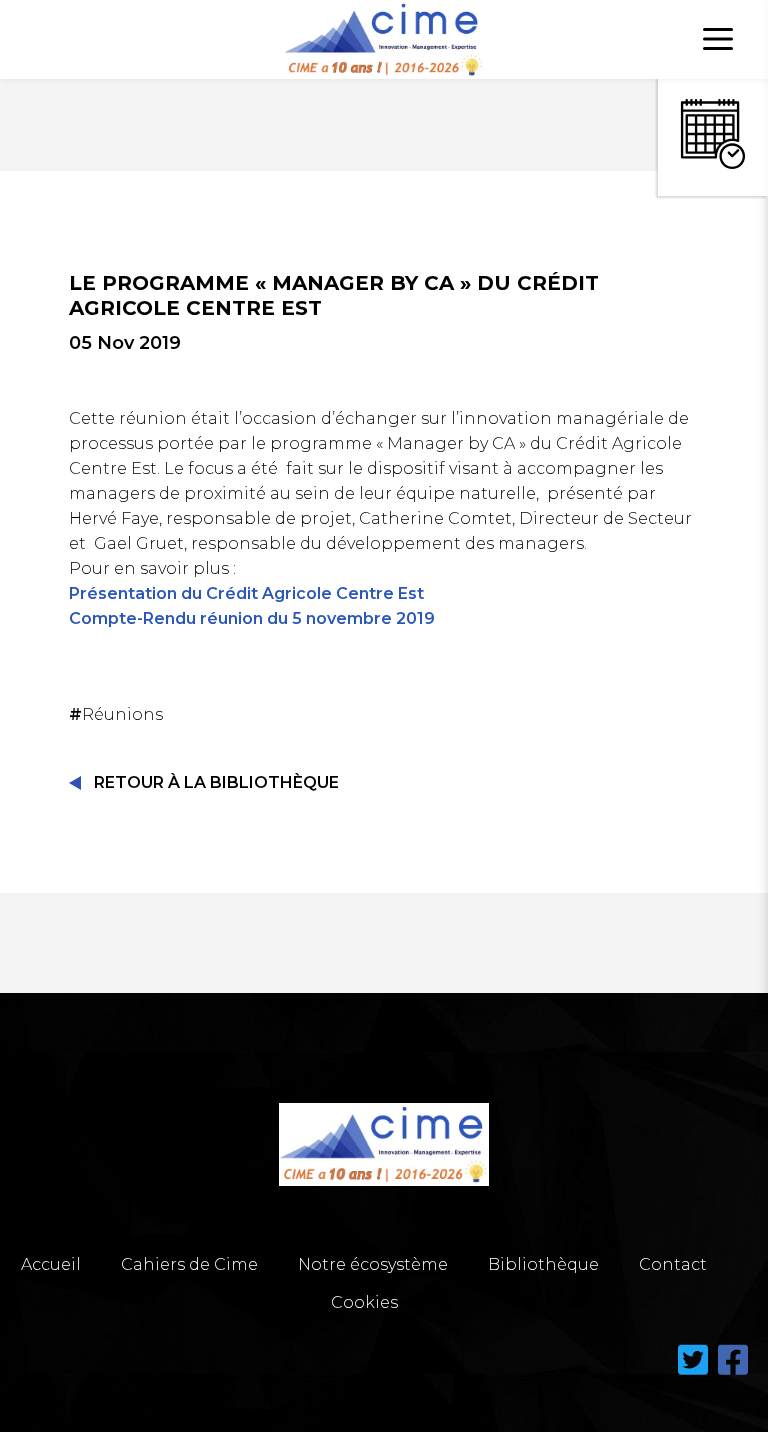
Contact (673, 1264)
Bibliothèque (543, 1264)
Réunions (118, 714)
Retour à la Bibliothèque (216, 782)
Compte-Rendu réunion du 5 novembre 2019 (252, 618)
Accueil (51, 1264)
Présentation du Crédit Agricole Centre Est (246, 593)
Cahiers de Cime (189, 1264)
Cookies (364, 1302)
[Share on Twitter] (695, 1371)
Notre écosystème (373, 1264)
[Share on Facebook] (733, 1371)
